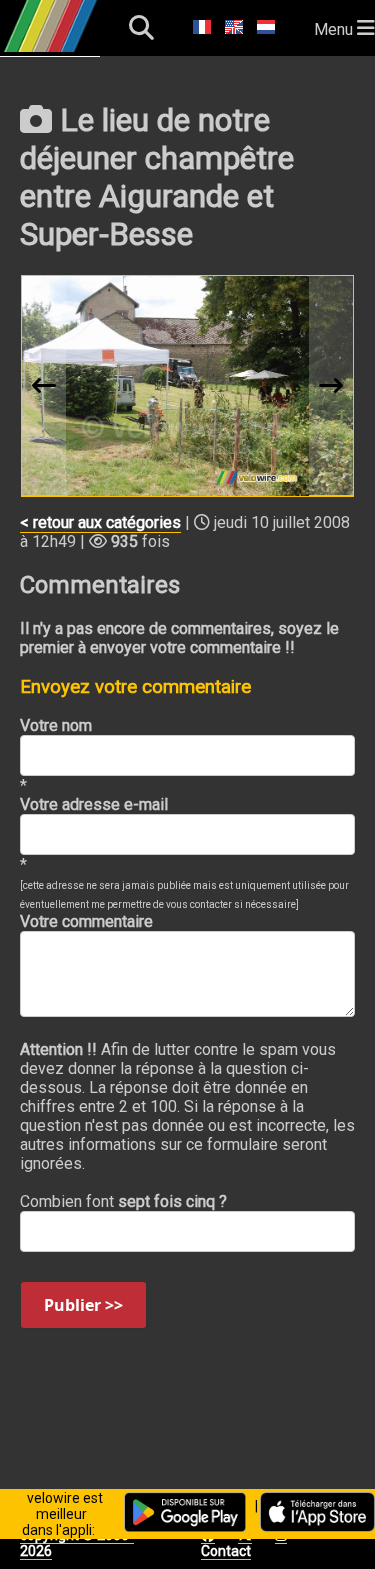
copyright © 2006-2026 (77, 1543)
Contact (226, 1551)
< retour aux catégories (100, 522)
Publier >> (83, 1305)
